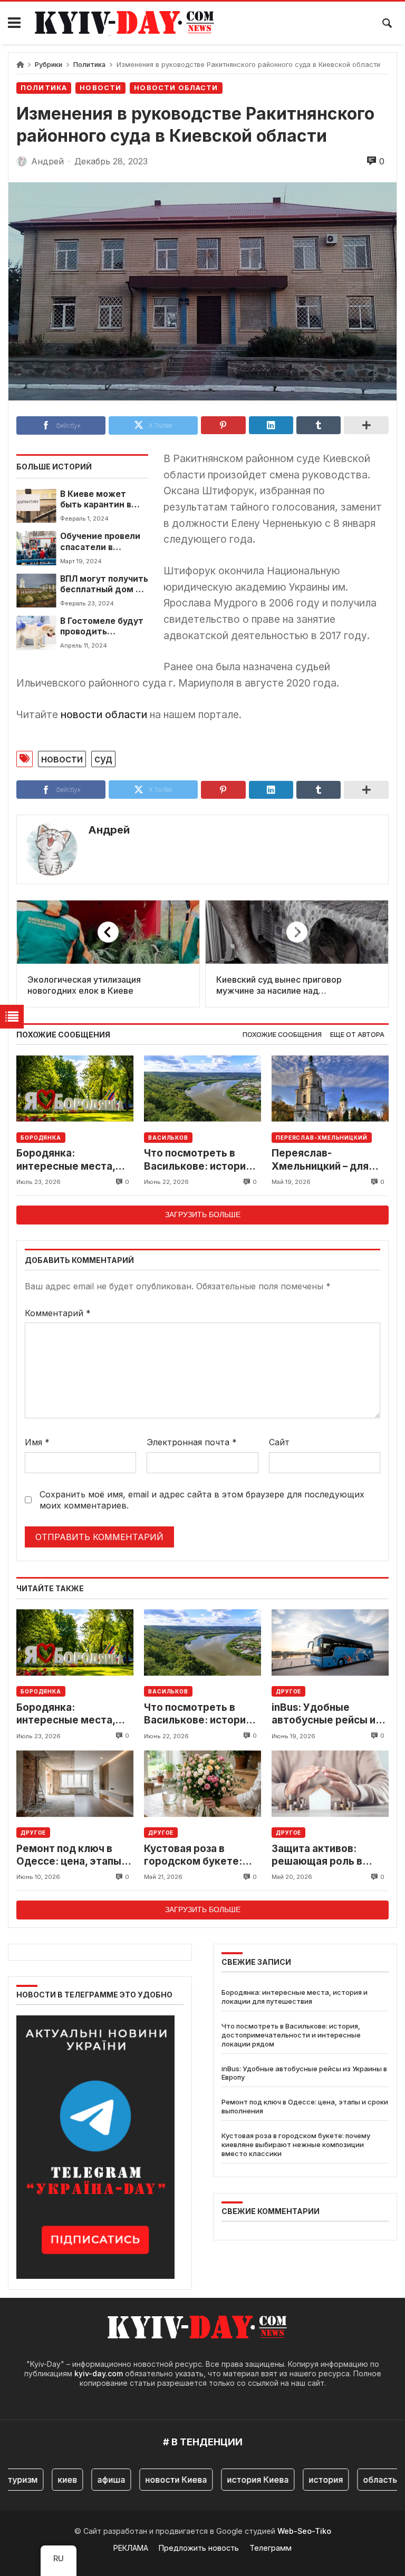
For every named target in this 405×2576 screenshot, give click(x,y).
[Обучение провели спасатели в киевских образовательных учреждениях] (36, 548)
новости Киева (158, 2480)
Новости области (176, 88)
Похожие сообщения (282, 1035)
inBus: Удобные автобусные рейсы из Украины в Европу (326, 1714)
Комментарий (58, 1313)
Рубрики (49, 65)
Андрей (109, 830)
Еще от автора (357, 1035)
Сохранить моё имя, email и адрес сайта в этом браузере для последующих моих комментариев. (202, 1500)
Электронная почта (192, 1442)
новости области (104, 714)
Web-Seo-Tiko (304, 2531)
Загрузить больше (203, 1214)
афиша (93, 2480)
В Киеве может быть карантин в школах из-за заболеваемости (97, 500)
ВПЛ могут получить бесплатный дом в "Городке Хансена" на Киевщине (104, 585)
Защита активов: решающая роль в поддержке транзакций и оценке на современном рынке (324, 1855)
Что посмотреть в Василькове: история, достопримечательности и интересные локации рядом (202, 1160)
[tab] (282, 1035)
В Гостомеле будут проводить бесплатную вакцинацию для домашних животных (102, 627)
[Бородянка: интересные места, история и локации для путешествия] (75, 1088)
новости (62, 759)
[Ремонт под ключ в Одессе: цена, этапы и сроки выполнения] (75, 1784)
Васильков (168, 1138)
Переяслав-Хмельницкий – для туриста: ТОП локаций (328, 1160)
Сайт (279, 1442)
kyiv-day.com (99, 2373)
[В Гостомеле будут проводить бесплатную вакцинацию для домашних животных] (36, 633)
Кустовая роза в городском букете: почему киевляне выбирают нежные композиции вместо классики (194, 1855)
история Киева (240, 2480)
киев (49, 2480)
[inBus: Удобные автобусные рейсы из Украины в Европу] (330, 1643)
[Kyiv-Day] (130, 23)
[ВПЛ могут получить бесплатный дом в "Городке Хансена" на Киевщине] (36, 591)
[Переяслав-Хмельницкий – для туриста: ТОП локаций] (330, 1088)
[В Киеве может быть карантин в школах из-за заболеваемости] (36, 506)
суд (103, 759)
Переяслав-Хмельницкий (322, 1138)
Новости (100, 88)
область (362, 2480)
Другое (288, 1691)
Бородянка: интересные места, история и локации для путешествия (74, 1160)
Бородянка (41, 1138)
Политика (89, 65)
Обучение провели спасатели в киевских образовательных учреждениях (100, 542)
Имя (37, 1442)
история (308, 2480)
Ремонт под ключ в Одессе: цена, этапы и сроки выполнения (73, 1855)
